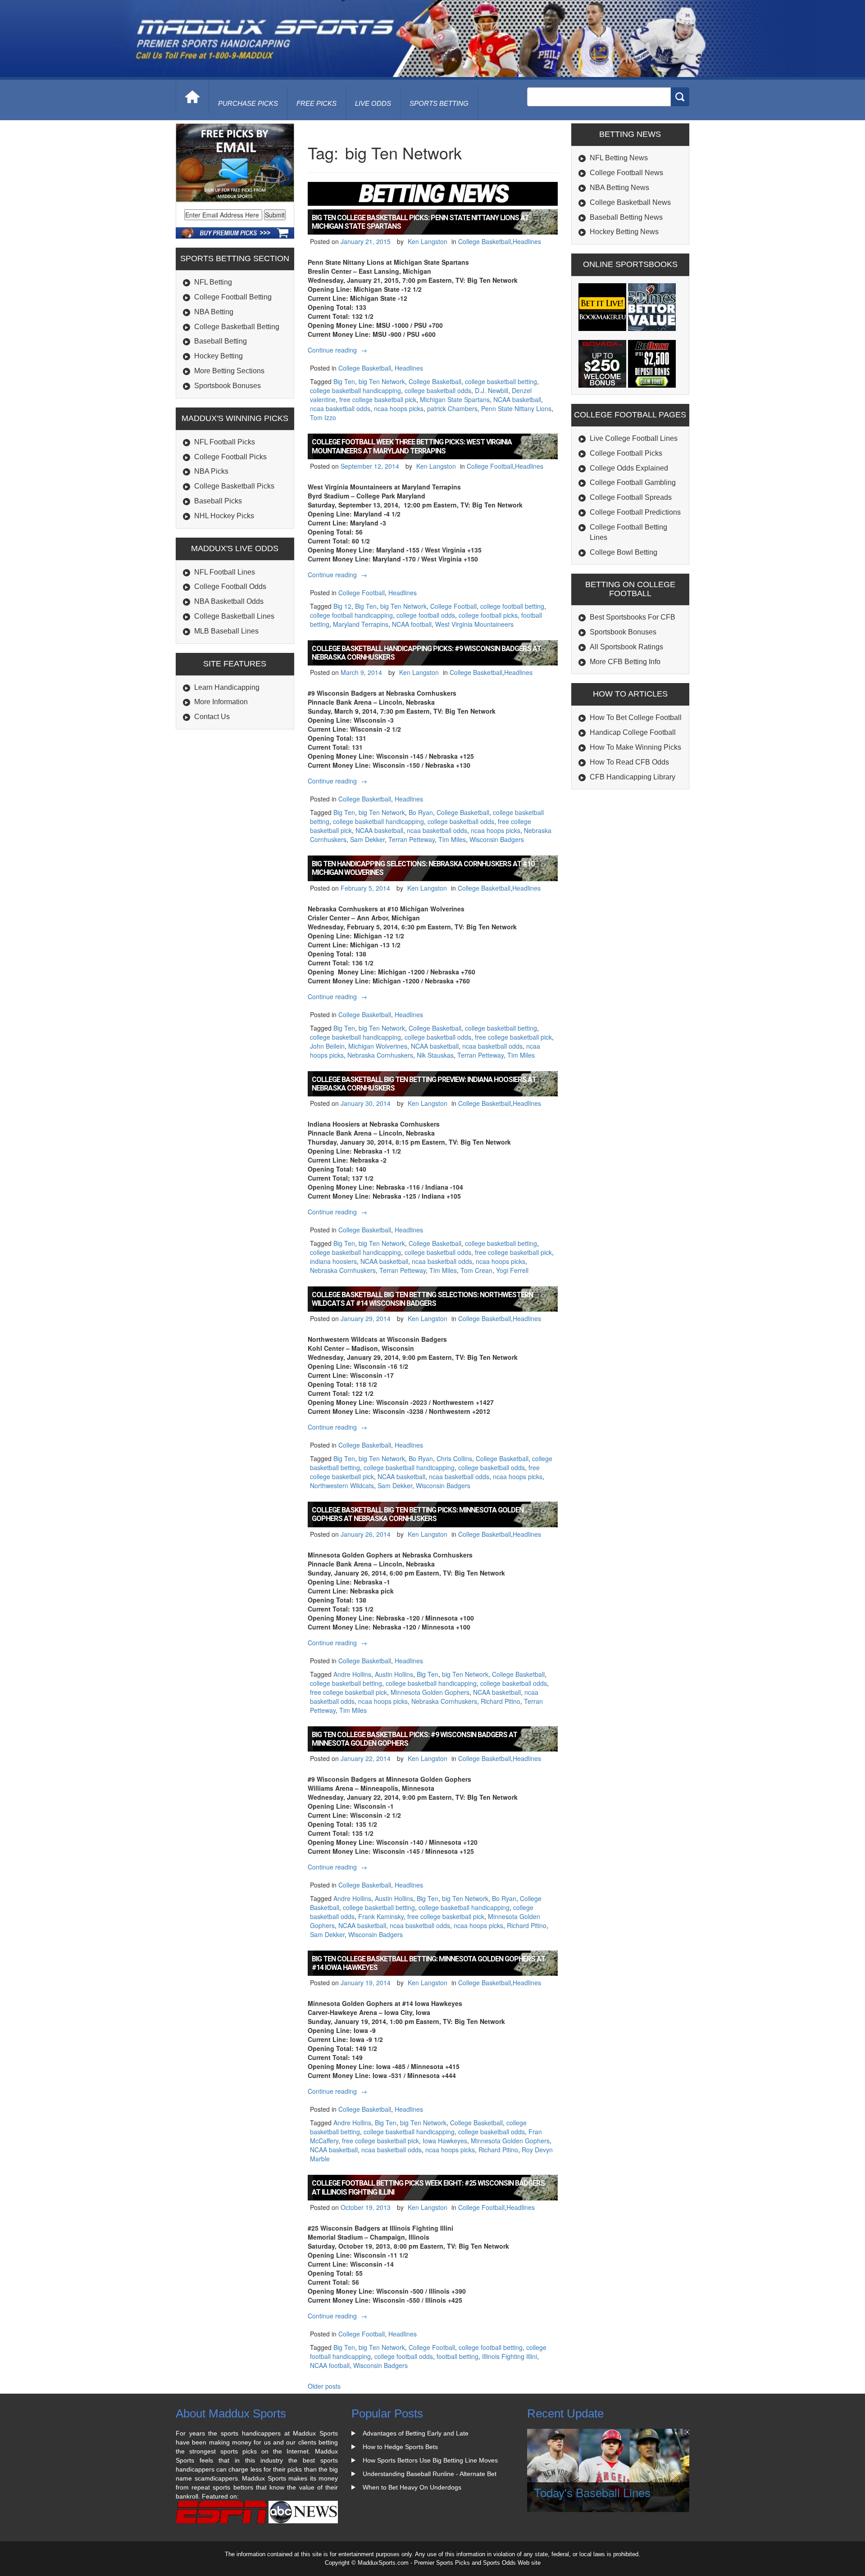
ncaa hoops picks (399, 408)
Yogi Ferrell (512, 1270)
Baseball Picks (218, 501)
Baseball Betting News (626, 217)
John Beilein (327, 1046)
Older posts (324, 2386)
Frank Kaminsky (381, 1916)
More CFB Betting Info (625, 662)
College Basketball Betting (237, 327)
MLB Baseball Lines (226, 631)
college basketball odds (438, 390)
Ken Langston (428, 241)
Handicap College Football (633, 732)
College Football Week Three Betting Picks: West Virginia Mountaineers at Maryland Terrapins (412, 446)
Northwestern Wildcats (342, 1485)
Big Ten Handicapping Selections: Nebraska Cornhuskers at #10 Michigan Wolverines (423, 868)
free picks (316, 103)
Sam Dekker (367, 839)
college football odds (426, 615)
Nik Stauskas (435, 1055)
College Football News (626, 173)
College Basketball (485, 241)
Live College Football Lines (634, 438)
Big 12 (342, 606)
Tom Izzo (323, 417)
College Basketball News (630, 202)
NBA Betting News (619, 188)
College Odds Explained (629, 468)
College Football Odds (230, 586)
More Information (221, 702)
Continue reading (339, 350)
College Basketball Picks (234, 486)
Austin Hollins (394, 1674)
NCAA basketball (517, 399)
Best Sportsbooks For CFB (633, 617)
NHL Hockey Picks (224, 516)
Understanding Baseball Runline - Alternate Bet (430, 2474)
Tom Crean (476, 1270)
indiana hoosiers (333, 1261)
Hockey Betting (219, 356)
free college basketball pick (378, 399)
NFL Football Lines (225, 572)
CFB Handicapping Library (633, 777)
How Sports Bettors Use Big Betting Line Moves (430, 2460)
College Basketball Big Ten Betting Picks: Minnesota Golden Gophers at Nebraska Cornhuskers (418, 1514)
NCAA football (412, 624)
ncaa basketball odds (340, 408)
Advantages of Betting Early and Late (416, 2433)
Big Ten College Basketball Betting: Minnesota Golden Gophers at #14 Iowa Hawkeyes (428, 1963)
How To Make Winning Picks (635, 747)
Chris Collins (454, 1458)
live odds (373, 103)
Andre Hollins (352, 1674)
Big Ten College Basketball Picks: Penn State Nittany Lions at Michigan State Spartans (420, 222)
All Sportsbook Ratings (626, 647)
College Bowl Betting (624, 552)
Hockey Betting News (624, 232)
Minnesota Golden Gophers (430, 1692)
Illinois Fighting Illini (510, 2356)
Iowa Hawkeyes (445, 2141)
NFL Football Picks (225, 442)
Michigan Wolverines (378, 1046)
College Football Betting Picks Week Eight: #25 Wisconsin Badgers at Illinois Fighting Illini (428, 2187)
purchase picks (248, 103)
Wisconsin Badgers (497, 839)
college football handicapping (351, 615)
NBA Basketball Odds (229, 601)
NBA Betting (214, 312)
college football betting (512, 606)
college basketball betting (501, 381)
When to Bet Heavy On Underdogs (412, 2487)
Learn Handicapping (227, 687)
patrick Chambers (452, 408)
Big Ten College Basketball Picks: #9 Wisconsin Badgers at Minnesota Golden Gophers (414, 1739)
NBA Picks (211, 471)
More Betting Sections (229, 371)
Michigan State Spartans (455, 399)
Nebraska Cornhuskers (380, 1055)
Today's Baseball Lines (592, 2492)
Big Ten (344, 381)
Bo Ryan (421, 812)
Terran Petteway (412, 839)
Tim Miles (452, 839)
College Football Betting (233, 297)
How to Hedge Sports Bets (400, 2447)
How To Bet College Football (636, 718)
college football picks (488, 615)
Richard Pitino (501, 1701)
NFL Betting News (619, 158)
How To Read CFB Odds (629, 762)
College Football (490, 466)
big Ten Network (382, 381)
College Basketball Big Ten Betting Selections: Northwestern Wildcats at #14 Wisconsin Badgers (422, 1299)
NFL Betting (213, 282)
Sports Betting (439, 103)
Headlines (527, 241)
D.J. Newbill (492, 390)
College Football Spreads (631, 497)
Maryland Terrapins (361, 624)
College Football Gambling (633, 482)
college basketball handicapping (355, 390)
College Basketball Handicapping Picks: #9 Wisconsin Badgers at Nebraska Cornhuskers (426, 653)
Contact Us (212, 717)
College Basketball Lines (234, 616)
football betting (458, 2356)
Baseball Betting (221, 341)
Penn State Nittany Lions (516, 408)
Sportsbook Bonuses (228, 386)
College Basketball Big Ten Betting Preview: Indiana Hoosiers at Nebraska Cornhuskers (424, 1084)
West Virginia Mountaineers (474, 624)
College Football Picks (230, 457)
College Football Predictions (635, 512)
